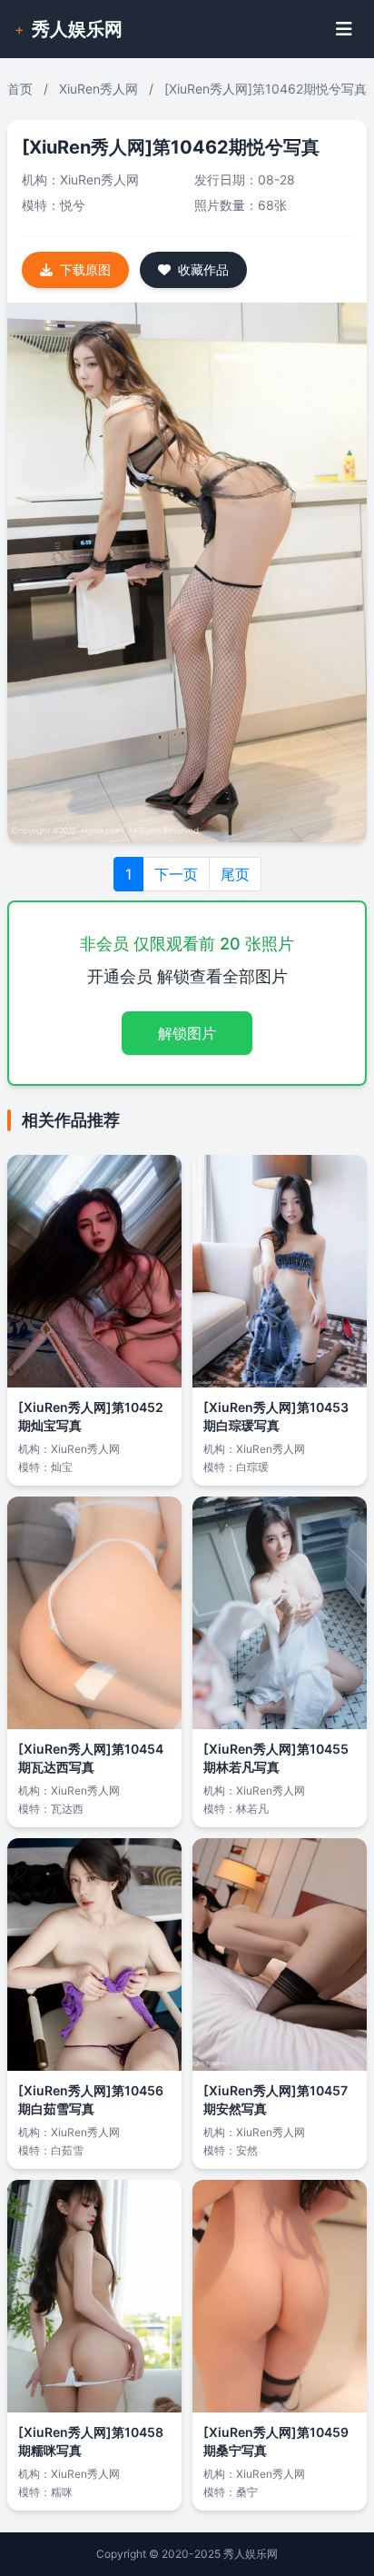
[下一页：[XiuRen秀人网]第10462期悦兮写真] (187, 572)
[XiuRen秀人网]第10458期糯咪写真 (91, 2441)
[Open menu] (344, 29)
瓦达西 (67, 1809)
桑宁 (247, 2492)
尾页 (235, 874)
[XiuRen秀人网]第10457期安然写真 (276, 2099)
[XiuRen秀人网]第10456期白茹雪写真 (91, 2099)
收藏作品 (203, 269)
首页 (20, 89)
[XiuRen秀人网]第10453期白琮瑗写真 (276, 1416)
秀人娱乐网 (77, 29)
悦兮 (73, 205)
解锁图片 (187, 1033)
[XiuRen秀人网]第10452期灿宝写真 (91, 1416)
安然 (247, 2150)
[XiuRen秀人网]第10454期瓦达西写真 (91, 1758)
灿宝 (62, 1467)
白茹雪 (67, 2150)
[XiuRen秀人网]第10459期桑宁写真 (276, 2441)
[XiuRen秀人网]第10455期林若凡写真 (276, 1758)
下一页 (176, 874)
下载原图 (85, 269)
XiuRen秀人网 (98, 89)
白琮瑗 (252, 1467)
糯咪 (62, 2492)
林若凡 (252, 1809)
